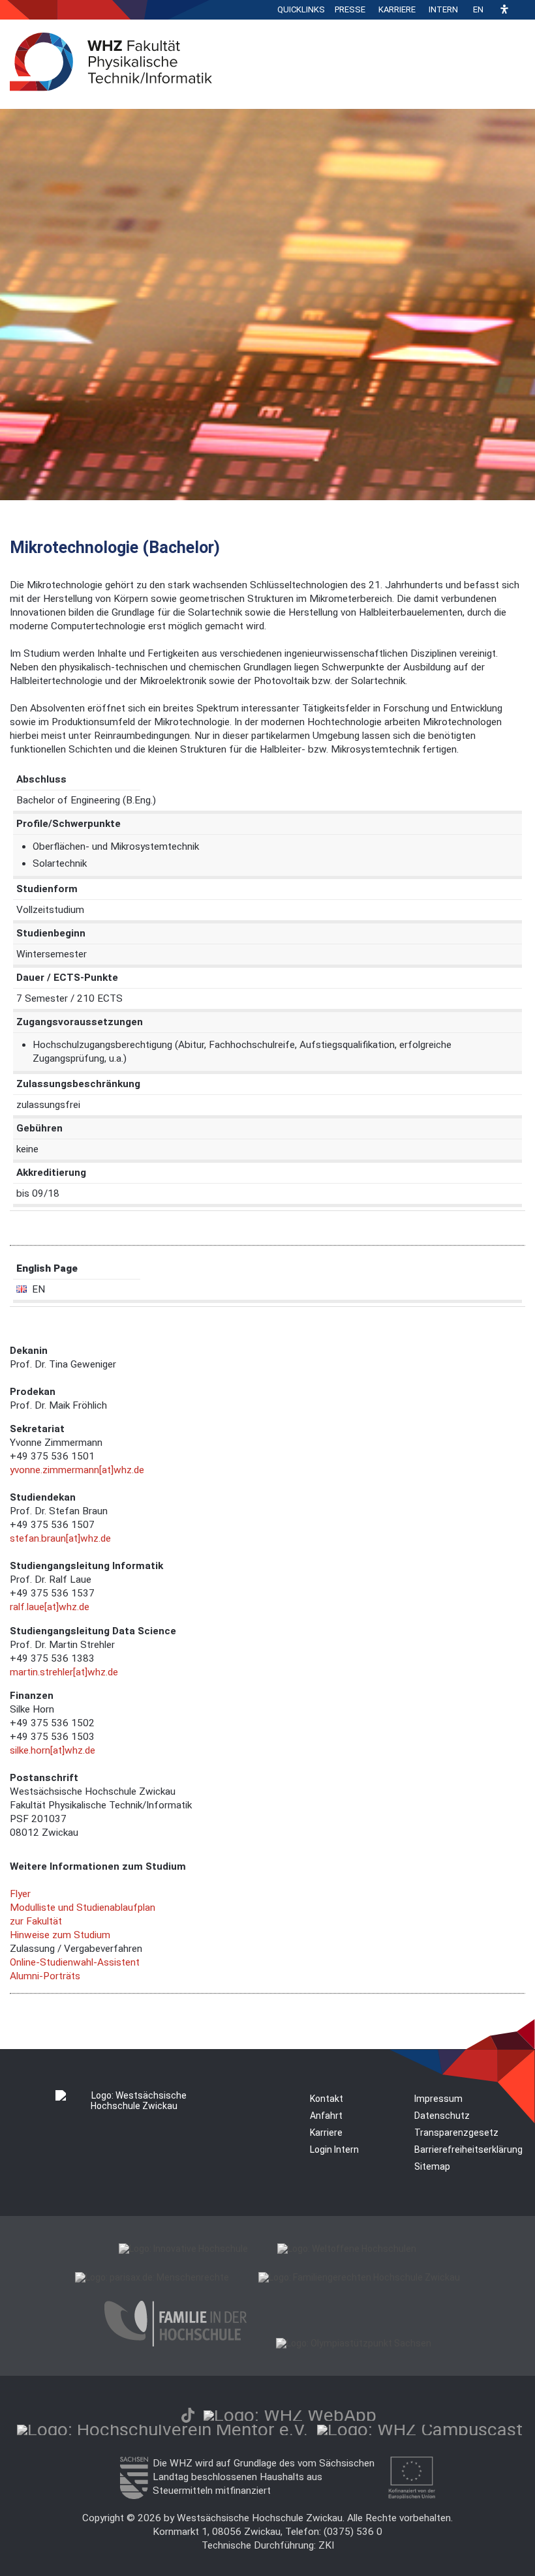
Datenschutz (442, 2116)
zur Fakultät (36, 1921)
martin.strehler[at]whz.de (64, 1672)
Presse (350, 9)
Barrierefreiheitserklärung (468, 2149)
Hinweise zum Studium (60, 1935)
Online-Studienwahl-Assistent (75, 1962)
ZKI (326, 2545)
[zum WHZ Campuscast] (420, 2430)
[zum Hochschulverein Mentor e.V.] (162, 2430)
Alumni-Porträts (45, 1976)
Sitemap (432, 2166)
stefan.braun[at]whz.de (60, 1538)
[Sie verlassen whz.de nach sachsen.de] (134, 2496)
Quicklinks (301, 9)
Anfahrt (326, 2116)
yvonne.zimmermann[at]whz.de (77, 1470)
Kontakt (327, 2099)
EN (478, 9)
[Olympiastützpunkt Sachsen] (354, 2343)
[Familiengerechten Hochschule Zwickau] (359, 2277)
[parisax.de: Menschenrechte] (152, 2277)
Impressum (438, 2099)
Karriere (397, 9)
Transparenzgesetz (456, 2133)
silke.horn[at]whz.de (53, 1750)
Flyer (20, 1894)
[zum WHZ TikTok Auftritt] (188, 2415)
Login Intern (334, 2149)
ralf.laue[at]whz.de (50, 1607)
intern (443, 9)
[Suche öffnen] (522, 10)
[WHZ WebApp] (290, 2415)
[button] (504, 10)
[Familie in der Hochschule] (176, 2343)
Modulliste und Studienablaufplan (83, 1908)
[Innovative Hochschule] (183, 2249)
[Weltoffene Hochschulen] (347, 2249)
